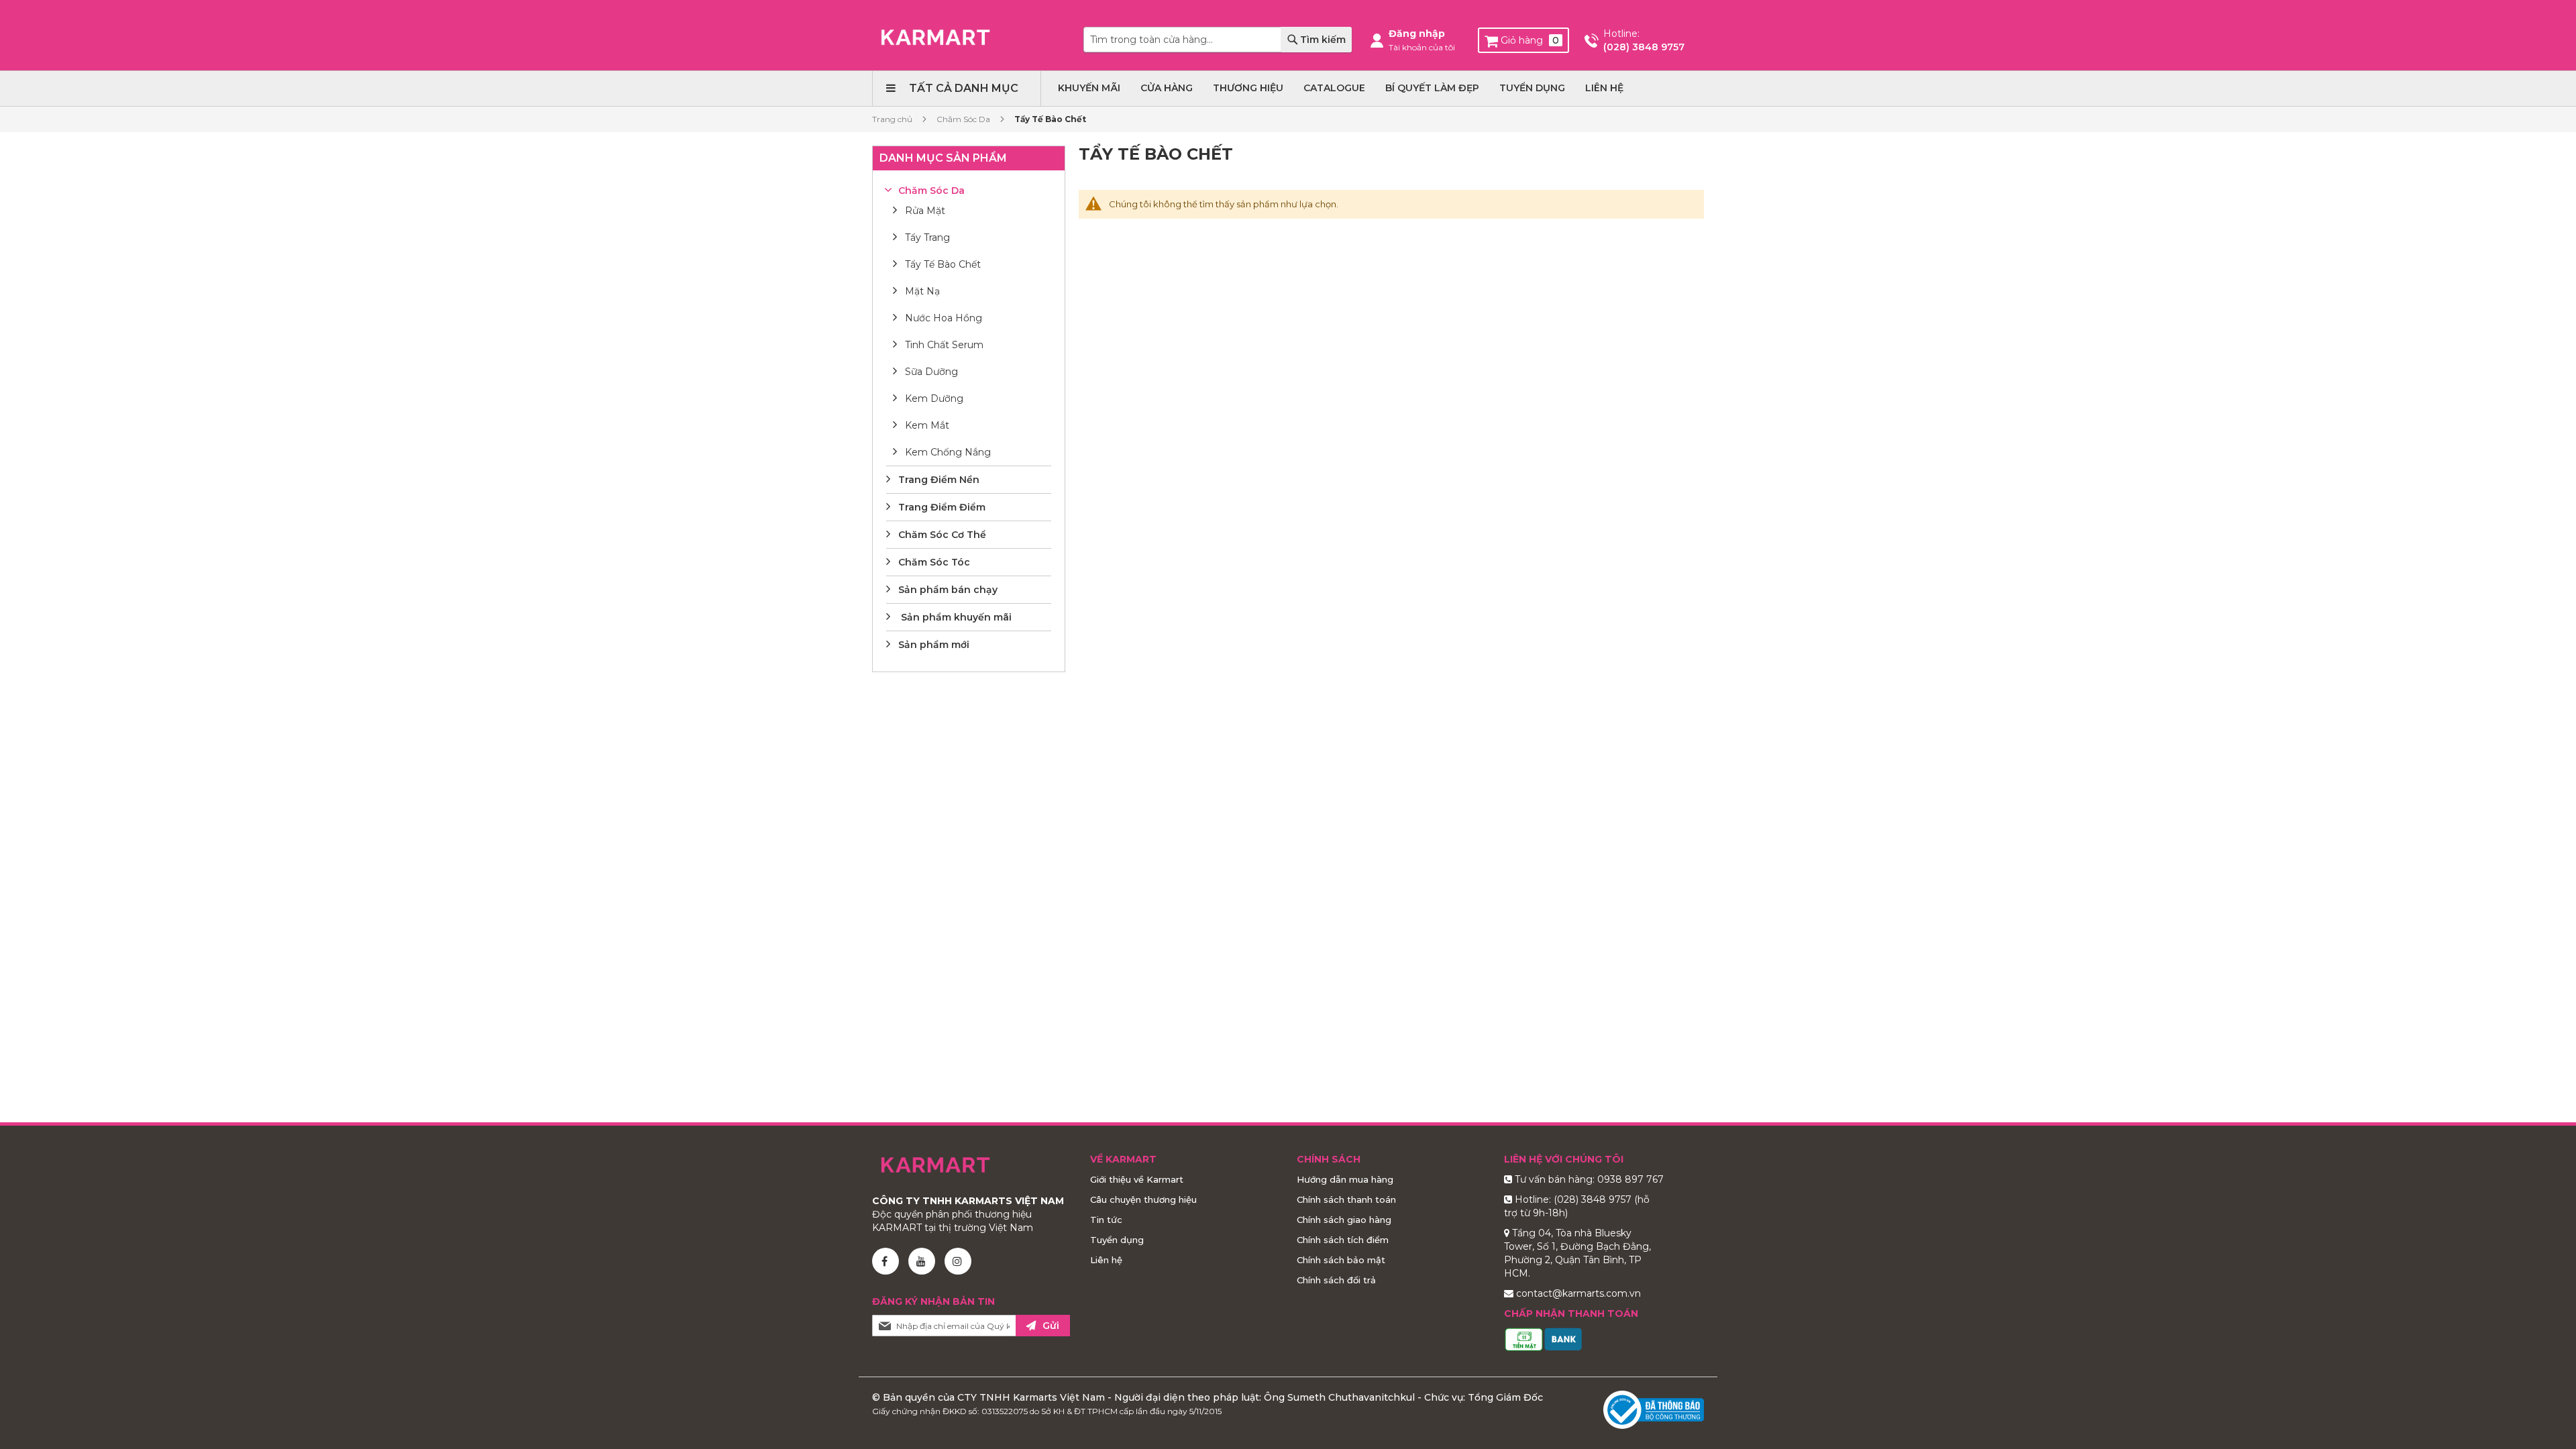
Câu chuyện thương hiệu (1143, 1199)
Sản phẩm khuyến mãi (955, 617)
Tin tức (1106, 1220)
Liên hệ (1106, 1260)
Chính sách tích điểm (1343, 1240)
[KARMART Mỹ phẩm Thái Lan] (935, 37)
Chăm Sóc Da (964, 119)
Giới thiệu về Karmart (1137, 1179)
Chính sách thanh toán (1346, 1199)
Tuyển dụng (1117, 1240)
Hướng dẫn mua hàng (1345, 1179)
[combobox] (1218, 40)
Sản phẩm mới (934, 645)
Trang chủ (893, 119)
